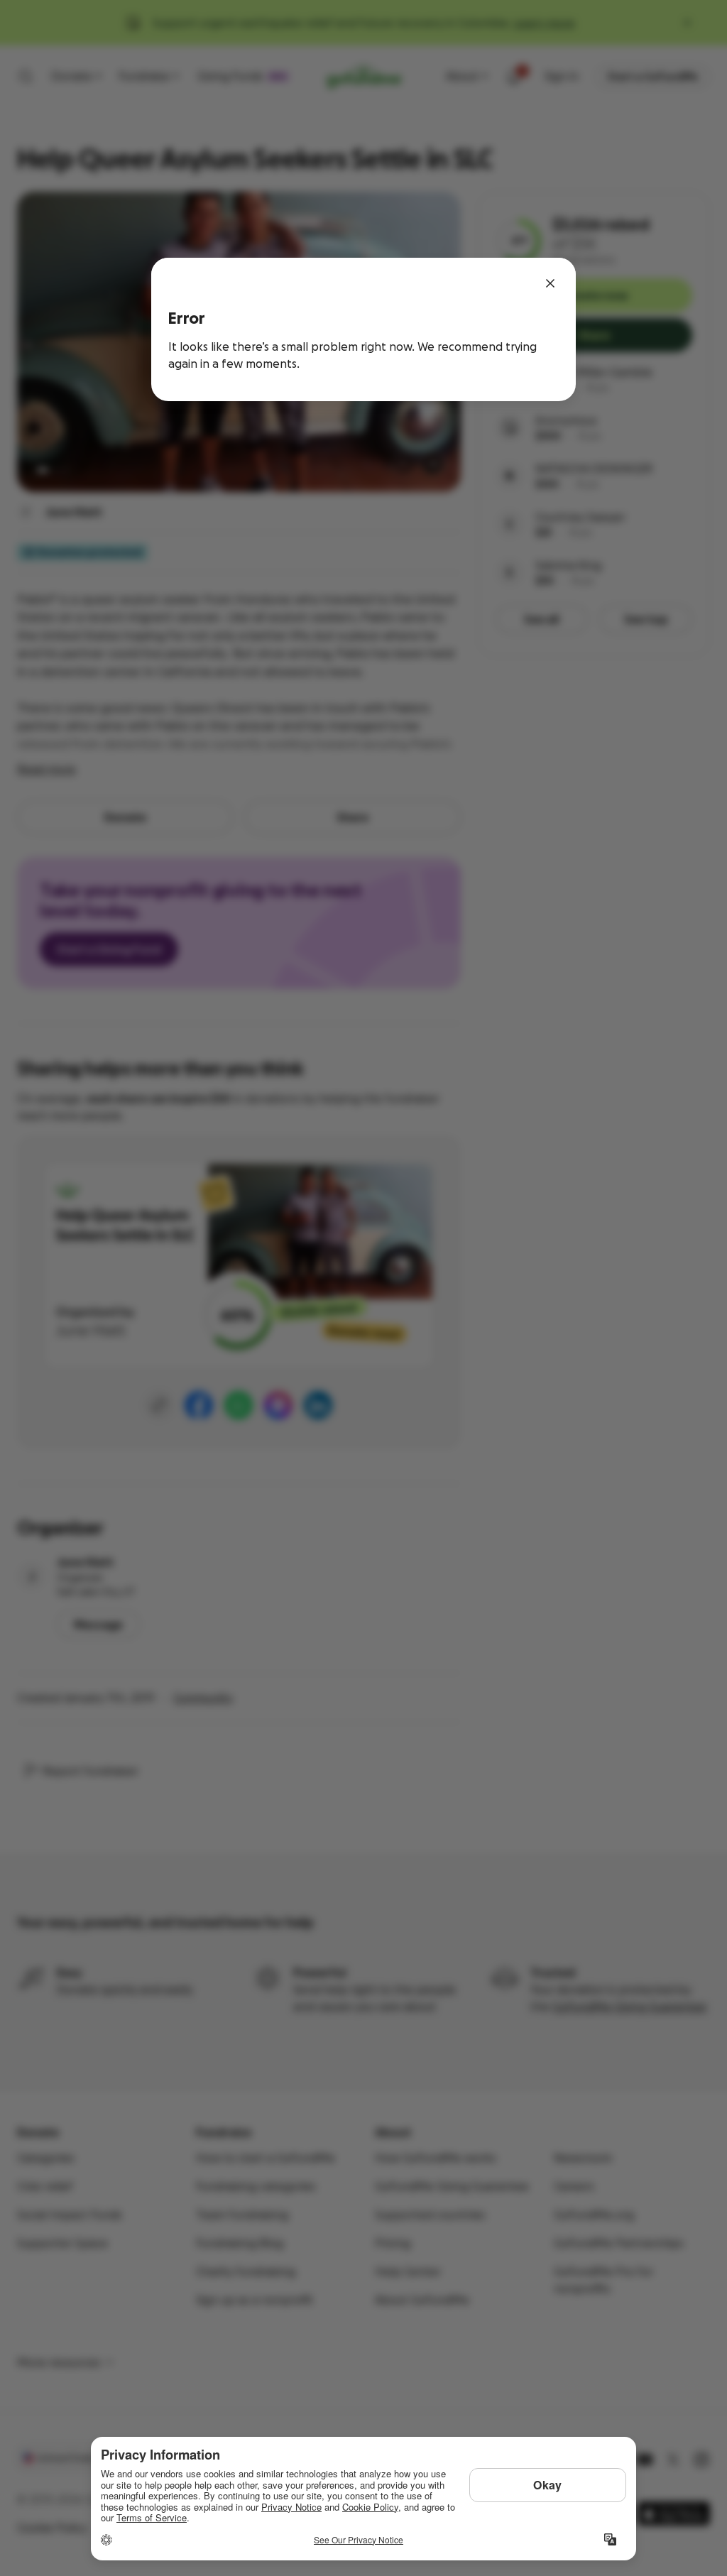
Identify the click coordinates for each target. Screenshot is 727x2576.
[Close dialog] (550, 283)
